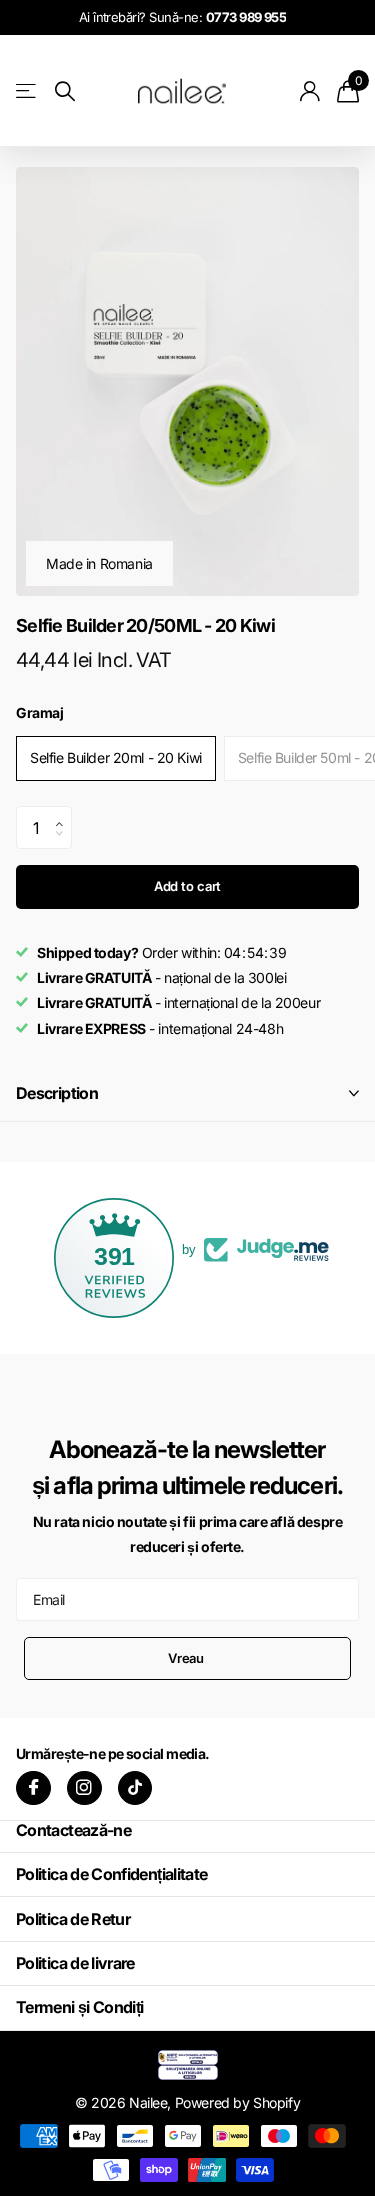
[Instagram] (84, 1788)
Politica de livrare (75, 1963)
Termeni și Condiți (79, 2007)
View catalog (27, 90)
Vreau (187, 1658)
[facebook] (33, 1788)
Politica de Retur (73, 1919)
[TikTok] (135, 1788)
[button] (64, 812)
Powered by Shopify (237, 2102)
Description (57, 1093)
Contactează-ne (73, 1830)
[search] (65, 91)
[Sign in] (310, 91)
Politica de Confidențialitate (111, 1874)
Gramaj (39, 712)
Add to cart (188, 886)
